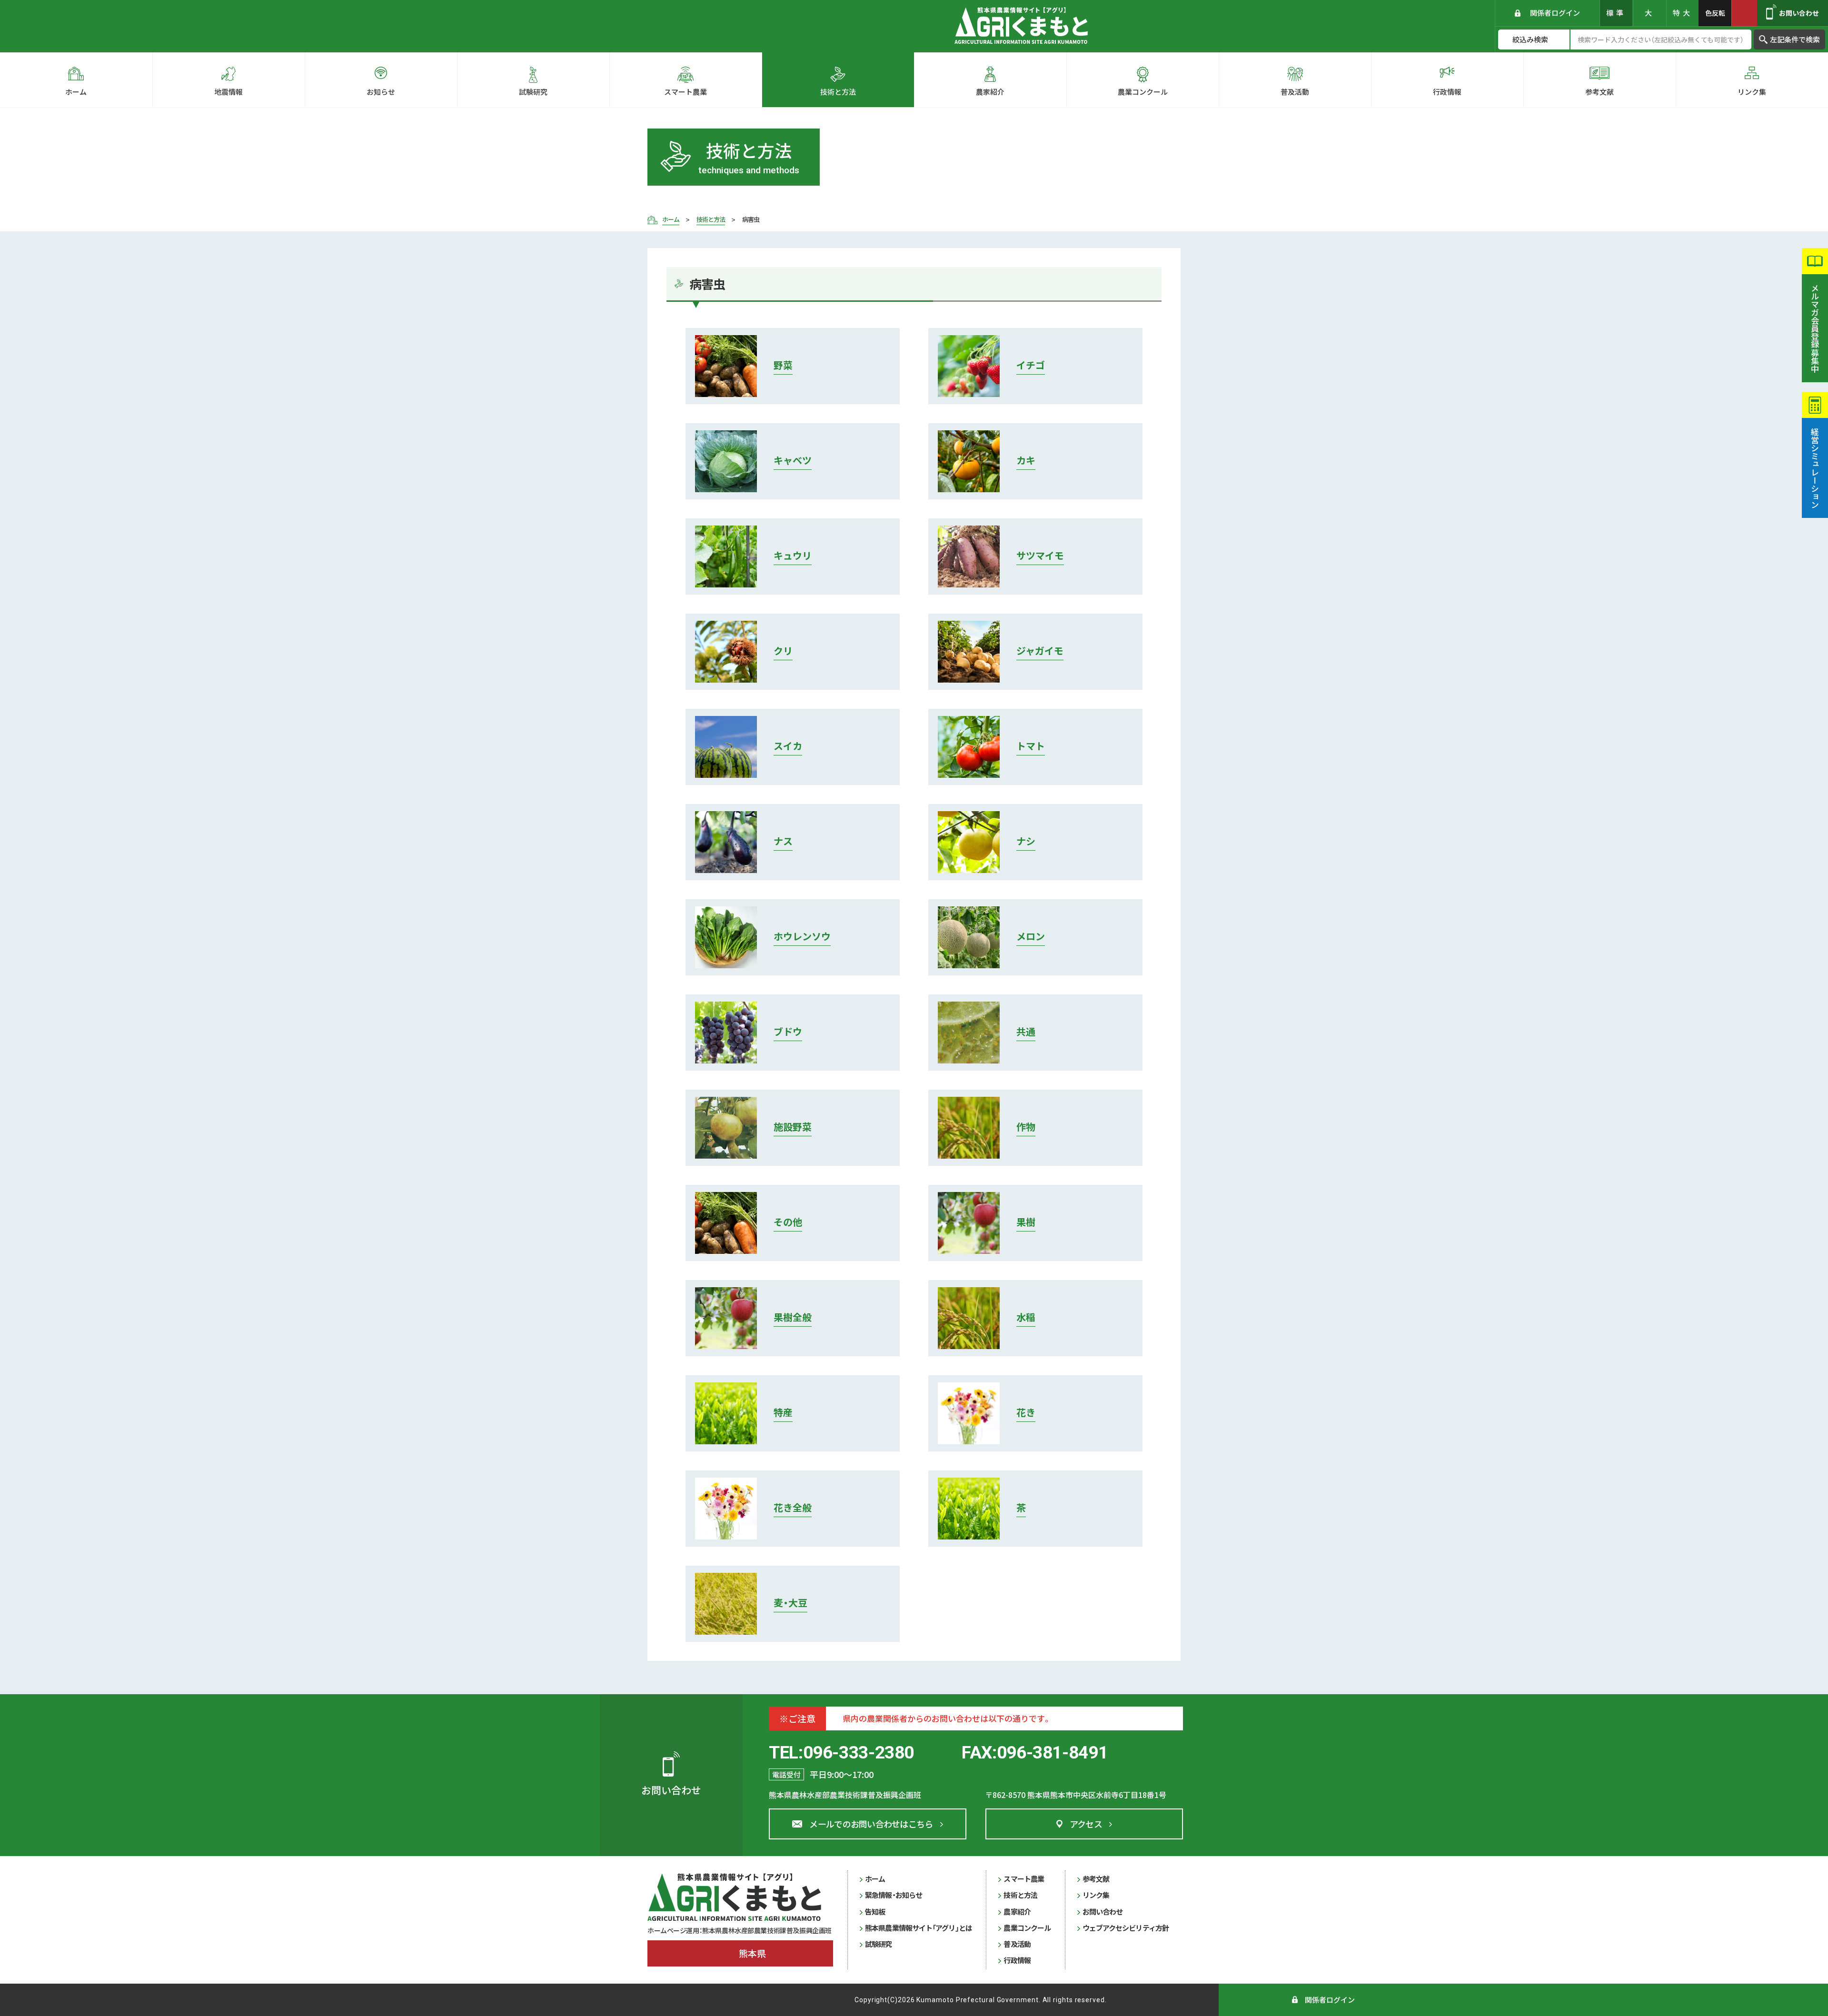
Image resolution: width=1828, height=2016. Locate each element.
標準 (1616, 13)
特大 (1683, 13)
